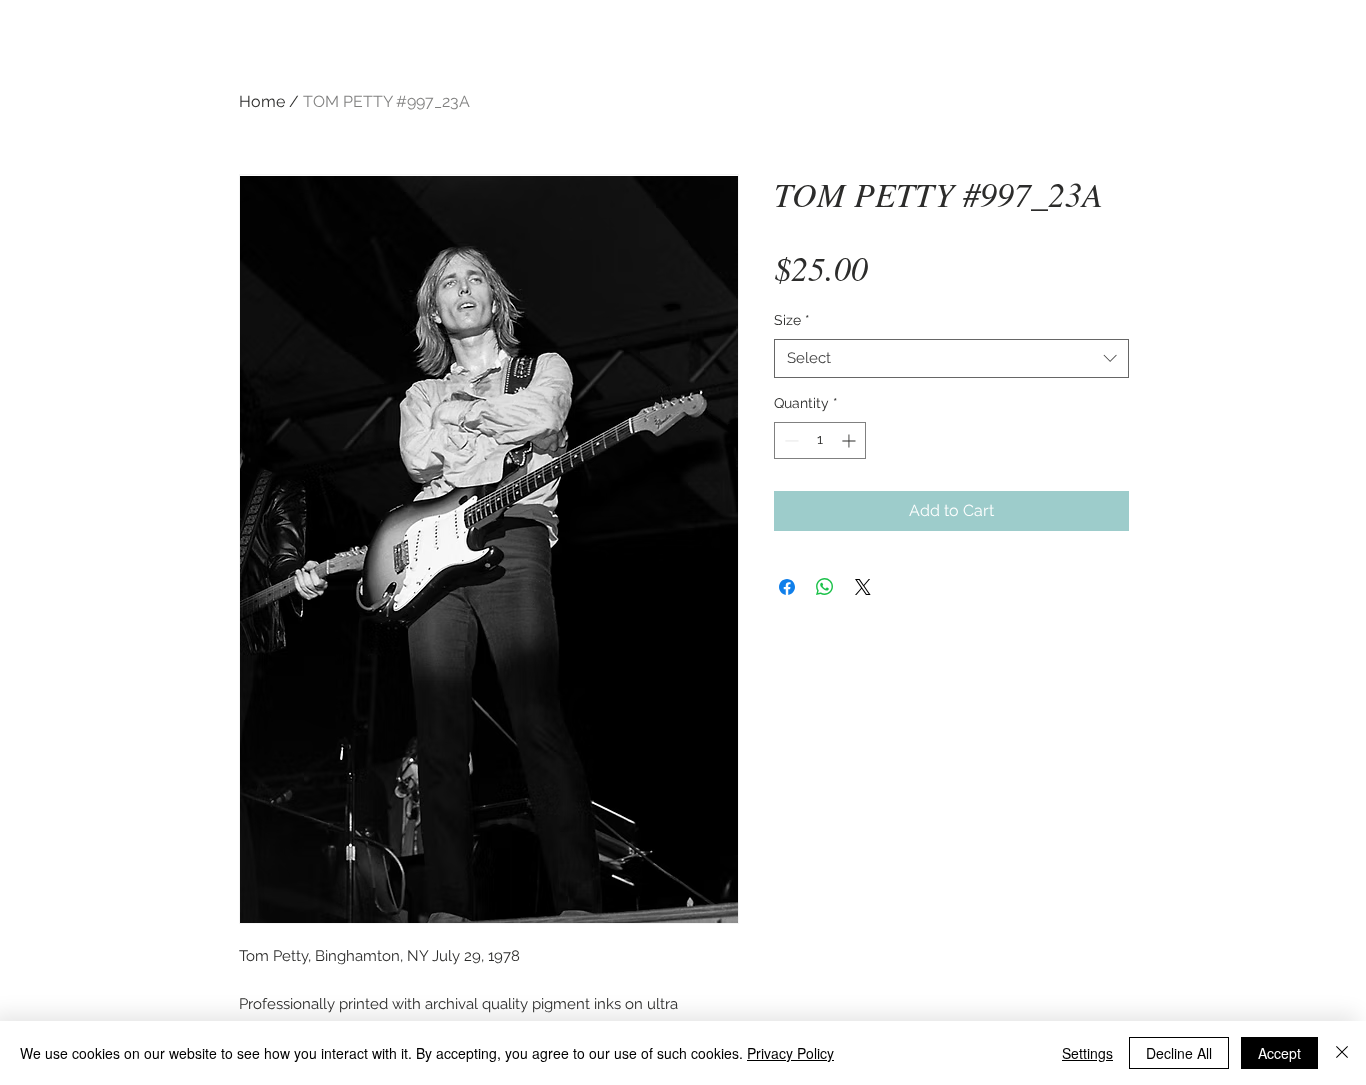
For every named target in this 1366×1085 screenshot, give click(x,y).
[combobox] (951, 358)
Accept (1279, 1053)
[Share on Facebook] (787, 587)
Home (262, 101)
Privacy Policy (790, 1053)
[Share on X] (863, 587)
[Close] (1342, 1053)
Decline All (1179, 1053)
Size (792, 320)
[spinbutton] (820, 440)
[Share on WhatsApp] (825, 587)
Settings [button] (1087, 1053)
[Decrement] (789, 440)
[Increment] (850, 440)
